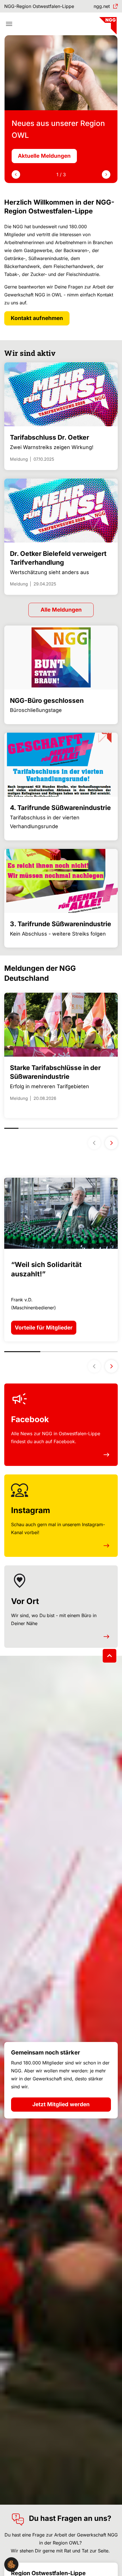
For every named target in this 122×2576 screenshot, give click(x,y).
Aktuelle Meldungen (44, 156)
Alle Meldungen (61, 610)
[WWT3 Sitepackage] (107, 24)
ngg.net (102, 6)
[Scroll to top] (110, 1656)
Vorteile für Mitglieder (44, 1328)
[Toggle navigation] (9, 24)
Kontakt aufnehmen (37, 318)
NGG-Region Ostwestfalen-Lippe (39, 6)
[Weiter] (111, 1143)
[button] (11, 2564)
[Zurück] (94, 1143)
